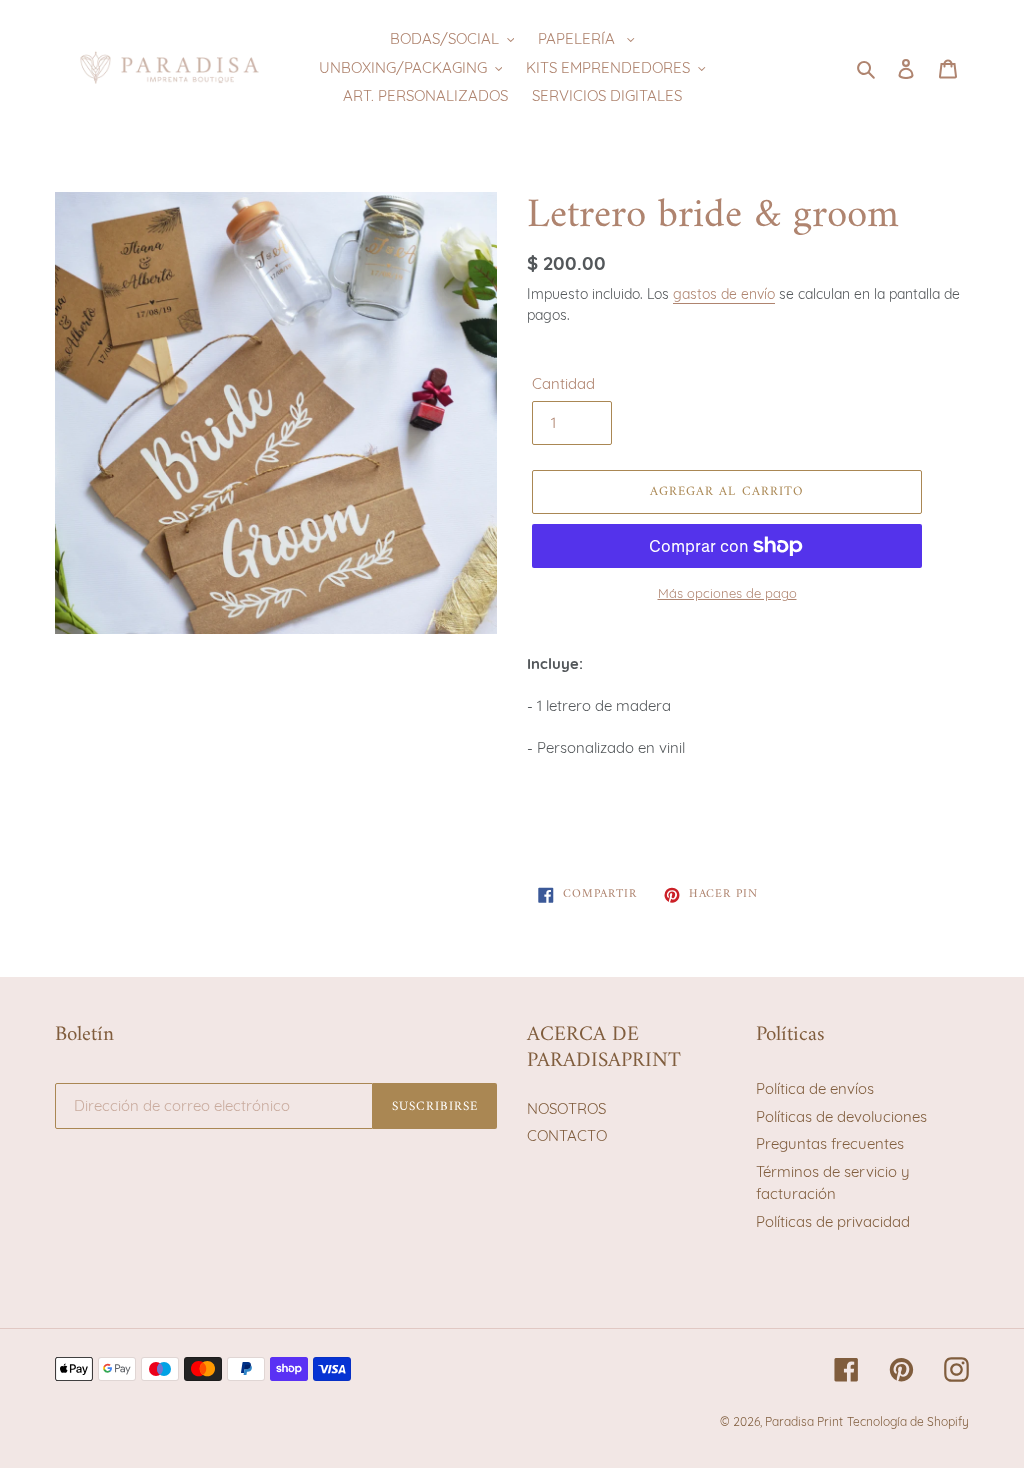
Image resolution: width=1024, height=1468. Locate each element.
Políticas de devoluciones (841, 1116)
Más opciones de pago (727, 593)
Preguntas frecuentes (830, 1143)
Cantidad (563, 383)
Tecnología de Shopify (908, 1421)
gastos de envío (724, 293)
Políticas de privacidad (833, 1221)
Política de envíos (815, 1088)
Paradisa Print (804, 1421)
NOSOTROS (566, 1108)
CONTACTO (567, 1135)
